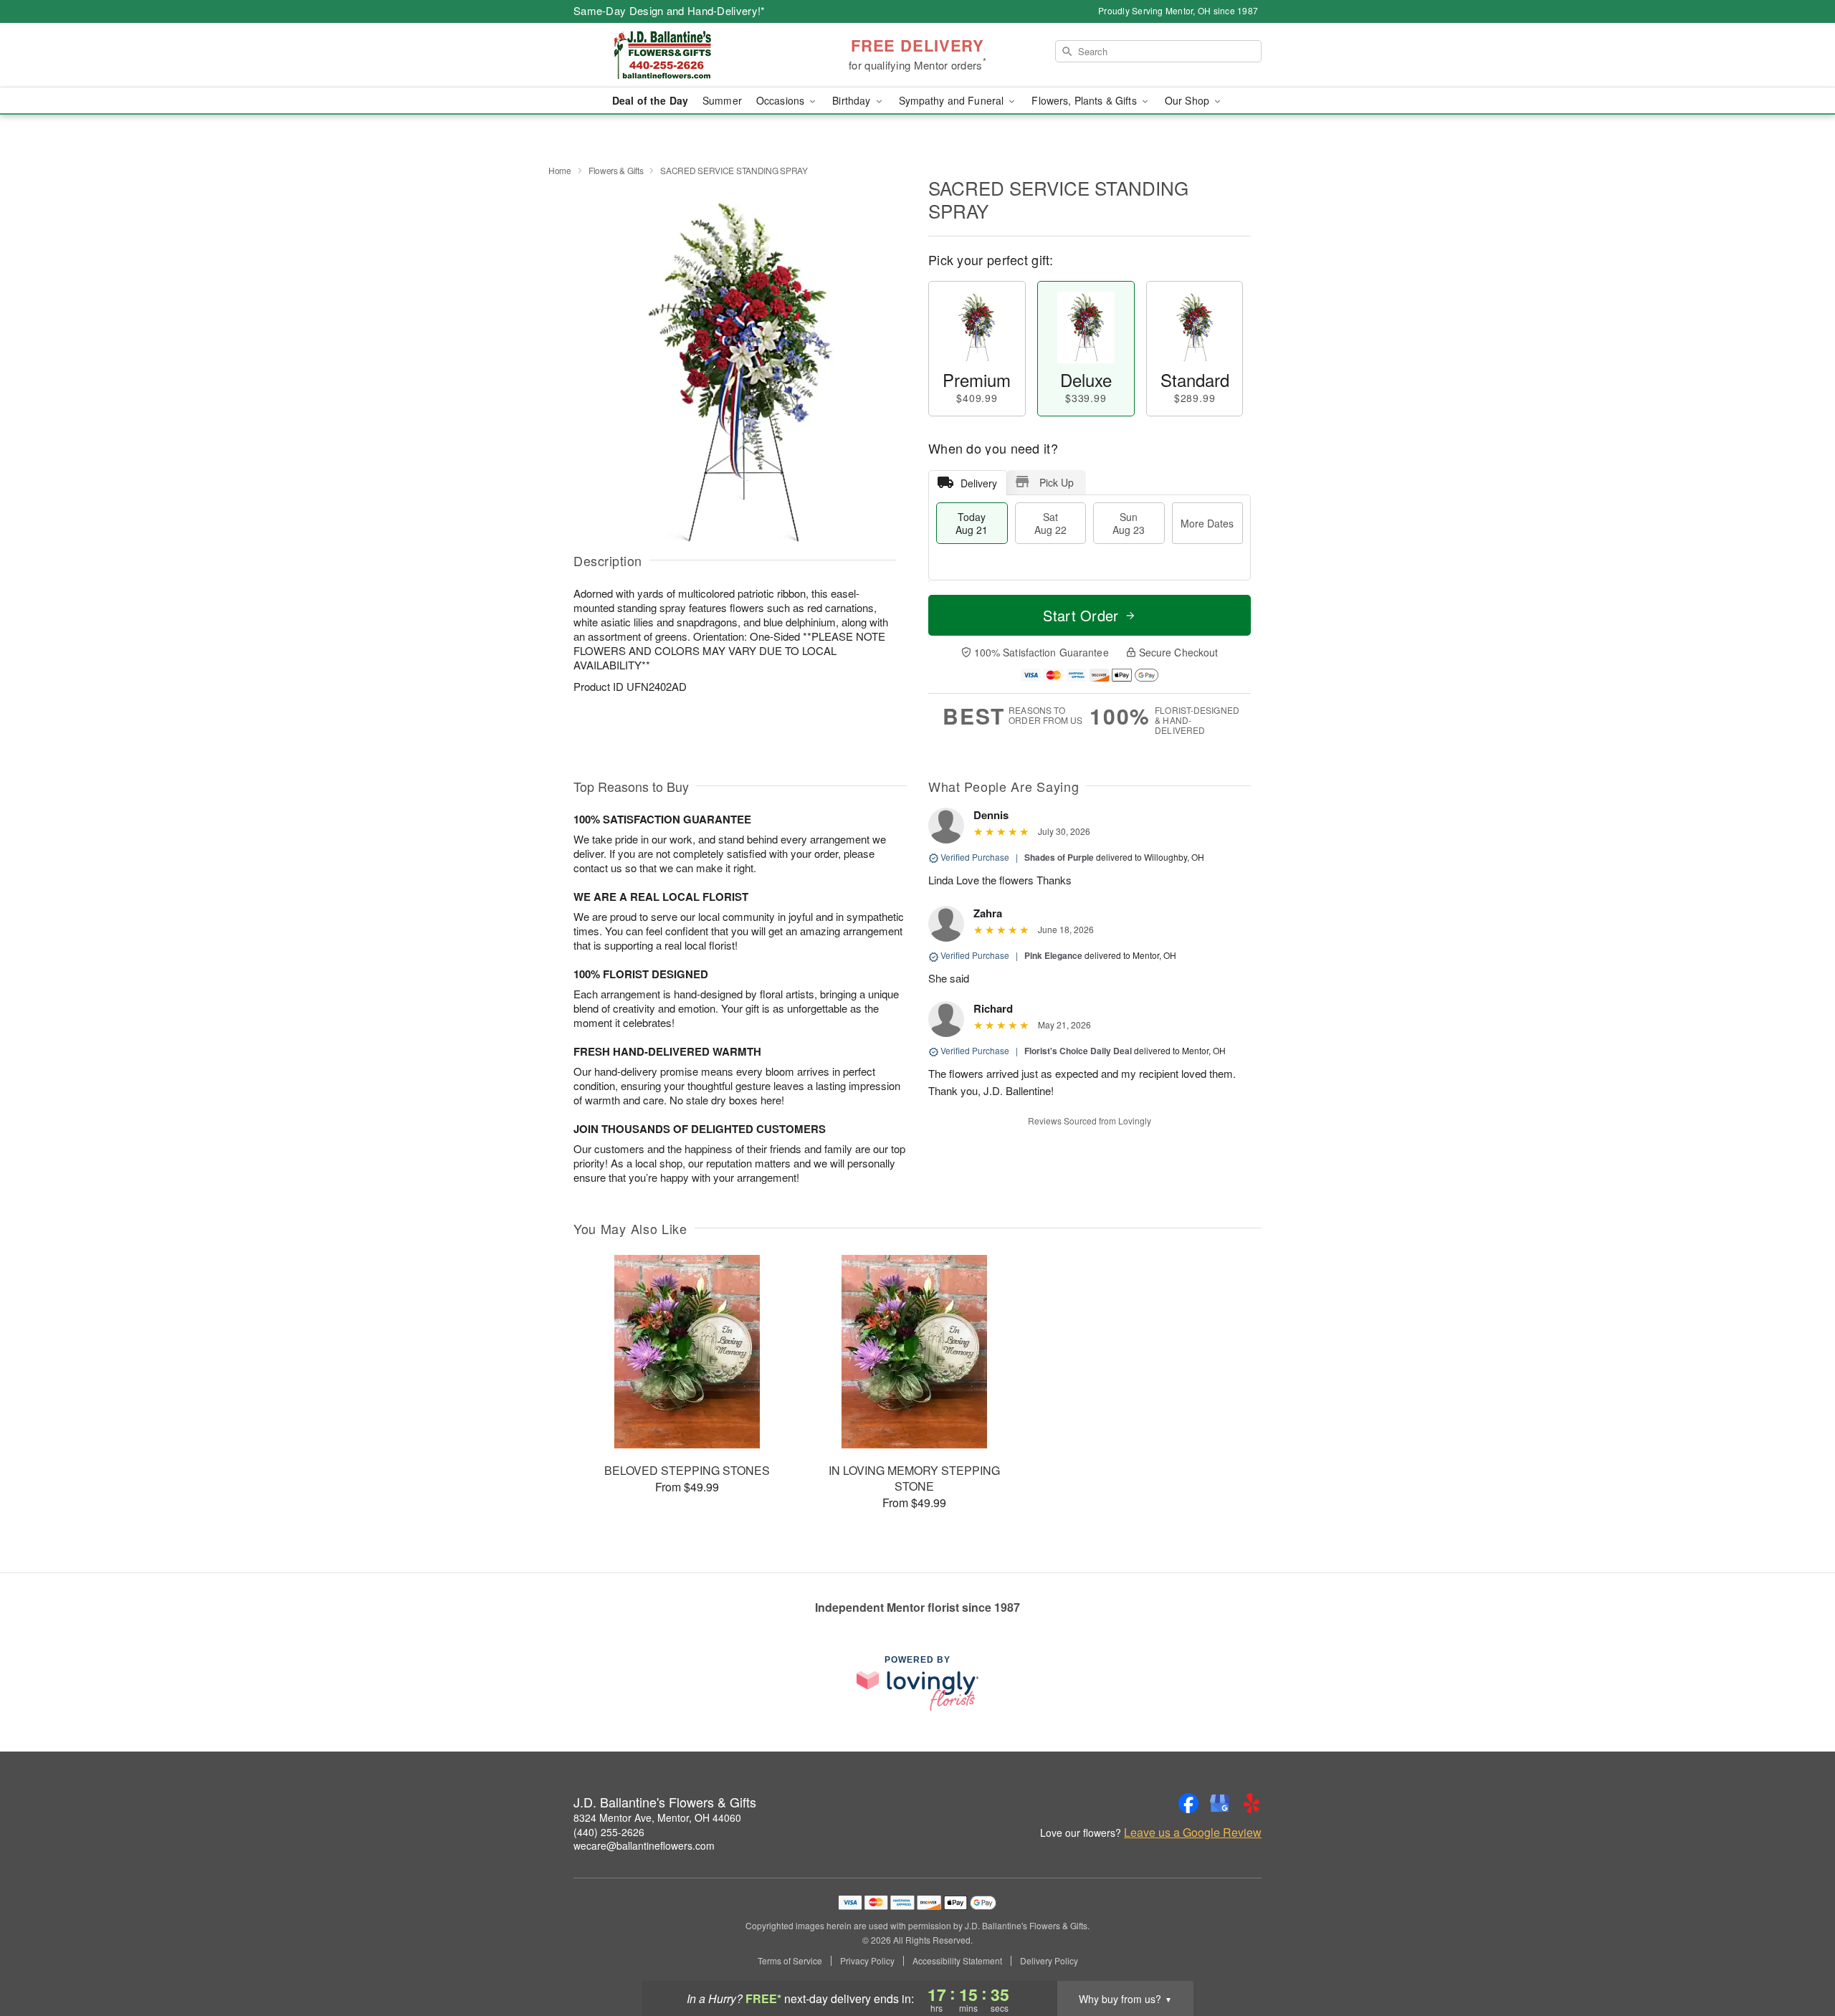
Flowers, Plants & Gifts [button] (1085, 100)
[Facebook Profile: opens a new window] (1188, 1803)
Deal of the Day (650, 100)
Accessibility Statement (957, 1961)
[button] (1797, 1955)
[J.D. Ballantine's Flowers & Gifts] (677, 55)
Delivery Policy (1049, 1961)
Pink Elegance (1053, 955)
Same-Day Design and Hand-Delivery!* (669, 10)
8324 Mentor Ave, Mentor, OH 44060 (657, 1817)
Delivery (979, 483)
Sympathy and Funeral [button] (953, 100)
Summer (722, 100)
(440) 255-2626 (609, 1832)
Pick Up (1057, 482)
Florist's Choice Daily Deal (1078, 1051)
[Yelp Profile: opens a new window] (1252, 1803)
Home (560, 170)
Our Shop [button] (1188, 100)
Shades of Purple (1059, 857)
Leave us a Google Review (1193, 1833)
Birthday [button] (853, 100)
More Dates (1207, 523)
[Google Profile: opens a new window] (1220, 1803)
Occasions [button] (782, 100)
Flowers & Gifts (616, 170)
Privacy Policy (867, 1961)
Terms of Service (790, 1961)
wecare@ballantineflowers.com (644, 1845)
